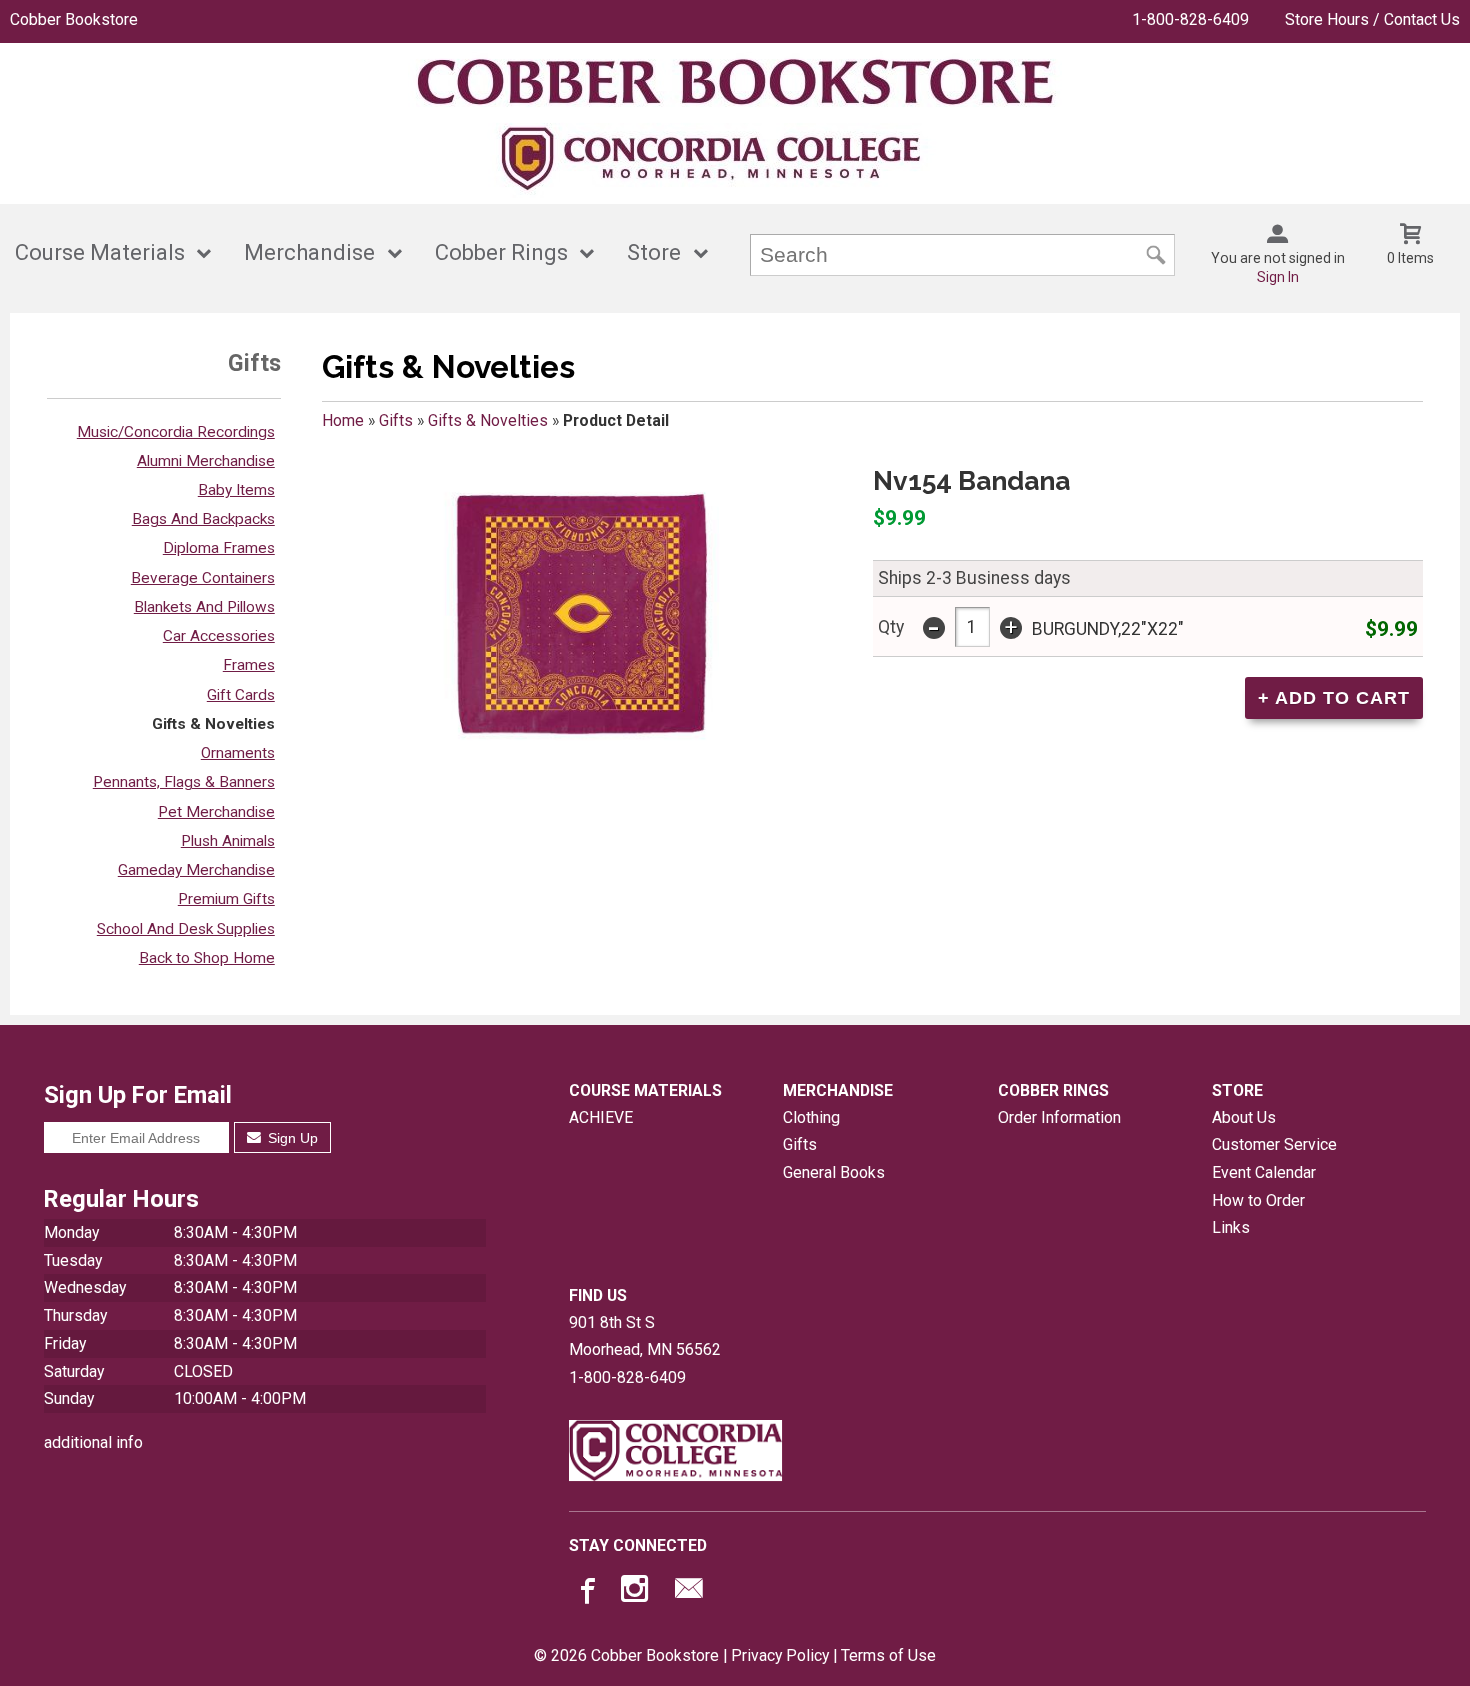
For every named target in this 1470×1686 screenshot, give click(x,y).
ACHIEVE (601, 1117)
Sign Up (291, 1138)
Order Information (1059, 1117)
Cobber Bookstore (74, 19)
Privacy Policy (780, 1655)
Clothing (811, 1117)
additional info (93, 1442)
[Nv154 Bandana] (581, 615)
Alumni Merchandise (206, 461)
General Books (834, 1172)
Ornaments (238, 753)
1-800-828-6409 (1190, 19)
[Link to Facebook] (585, 1593)
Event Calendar (1264, 1172)
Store (654, 252)
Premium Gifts (226, 899)
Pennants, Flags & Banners (184, 782)
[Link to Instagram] (637, 1593)
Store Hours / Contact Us (1372, 19)
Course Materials (100, 252)
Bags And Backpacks (203, 519)
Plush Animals (228, 841)
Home (343, 420)
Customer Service (1274, 1144)
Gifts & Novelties (213, 724)
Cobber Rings (501, 252)
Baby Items (236, 490)
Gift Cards (241, 695)
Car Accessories (219, 636)
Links (1231, 1227)
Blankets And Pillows (204, 607)
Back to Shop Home (207, 958)
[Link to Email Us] (689, 1593)
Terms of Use (888, 1655)
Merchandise (309, 252)
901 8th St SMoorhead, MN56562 (645, 1336)
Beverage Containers (203, 578)
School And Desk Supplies (186, 929)
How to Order (1258, 1200)
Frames (249, 665)
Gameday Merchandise (196, 870)
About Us (1244, 1117)
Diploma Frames (219, 548)
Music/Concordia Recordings (176, 432)
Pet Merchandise (216, 812)
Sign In (1278, 277)
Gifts (396, 420)
